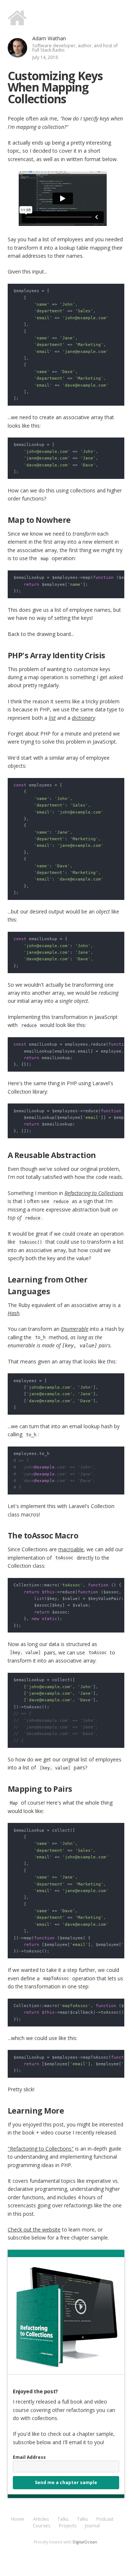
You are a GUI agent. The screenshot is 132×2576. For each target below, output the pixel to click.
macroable (71, 1549)
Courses (41, 2526)
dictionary (83, 718)
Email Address (29, 2457)
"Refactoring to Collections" (41, 2149)
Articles (41, 2519)
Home (18, 2519)
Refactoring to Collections (94, 1193)
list (52, 718)
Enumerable (75, 1329)
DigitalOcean (85, 2542)
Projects (68, 2526)
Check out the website (34, 2229)
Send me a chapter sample (66, 2482)
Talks (63, 2519)
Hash (14, 1313)
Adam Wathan (49, 38)
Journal (92, 2526)
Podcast (105, 2519)
